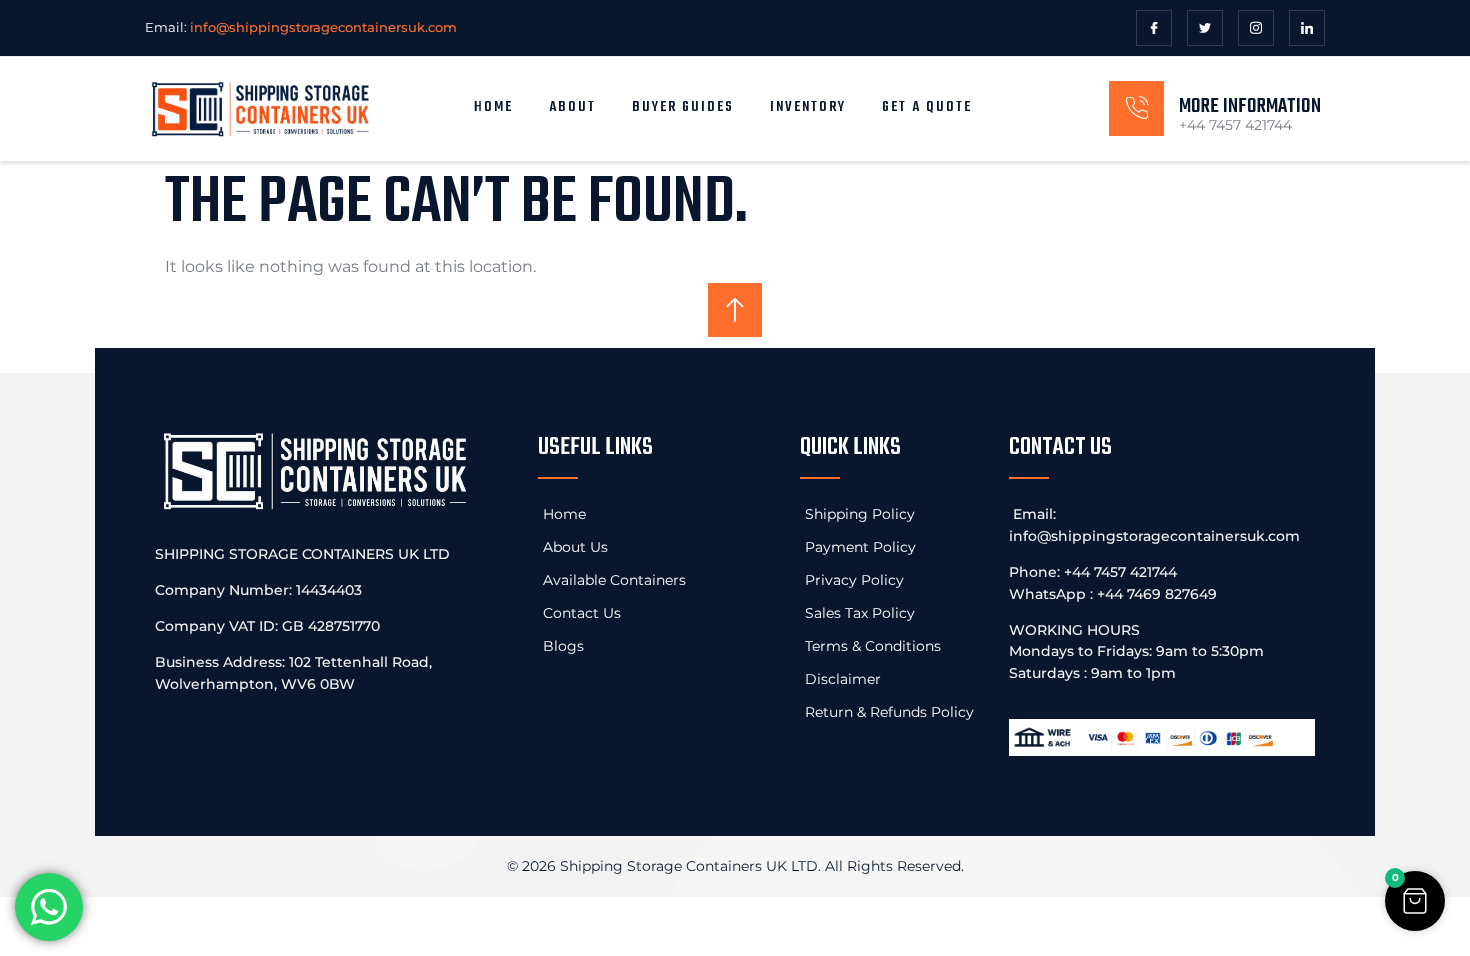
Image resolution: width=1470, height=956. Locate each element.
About (572, 107)
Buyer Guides (683, 107)
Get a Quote (927, 107)
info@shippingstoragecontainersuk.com (1154, 536)
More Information (1250, 106)
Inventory (808, 107)
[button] (1415, 901)
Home (493, 107)
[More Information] (1136, 108)
